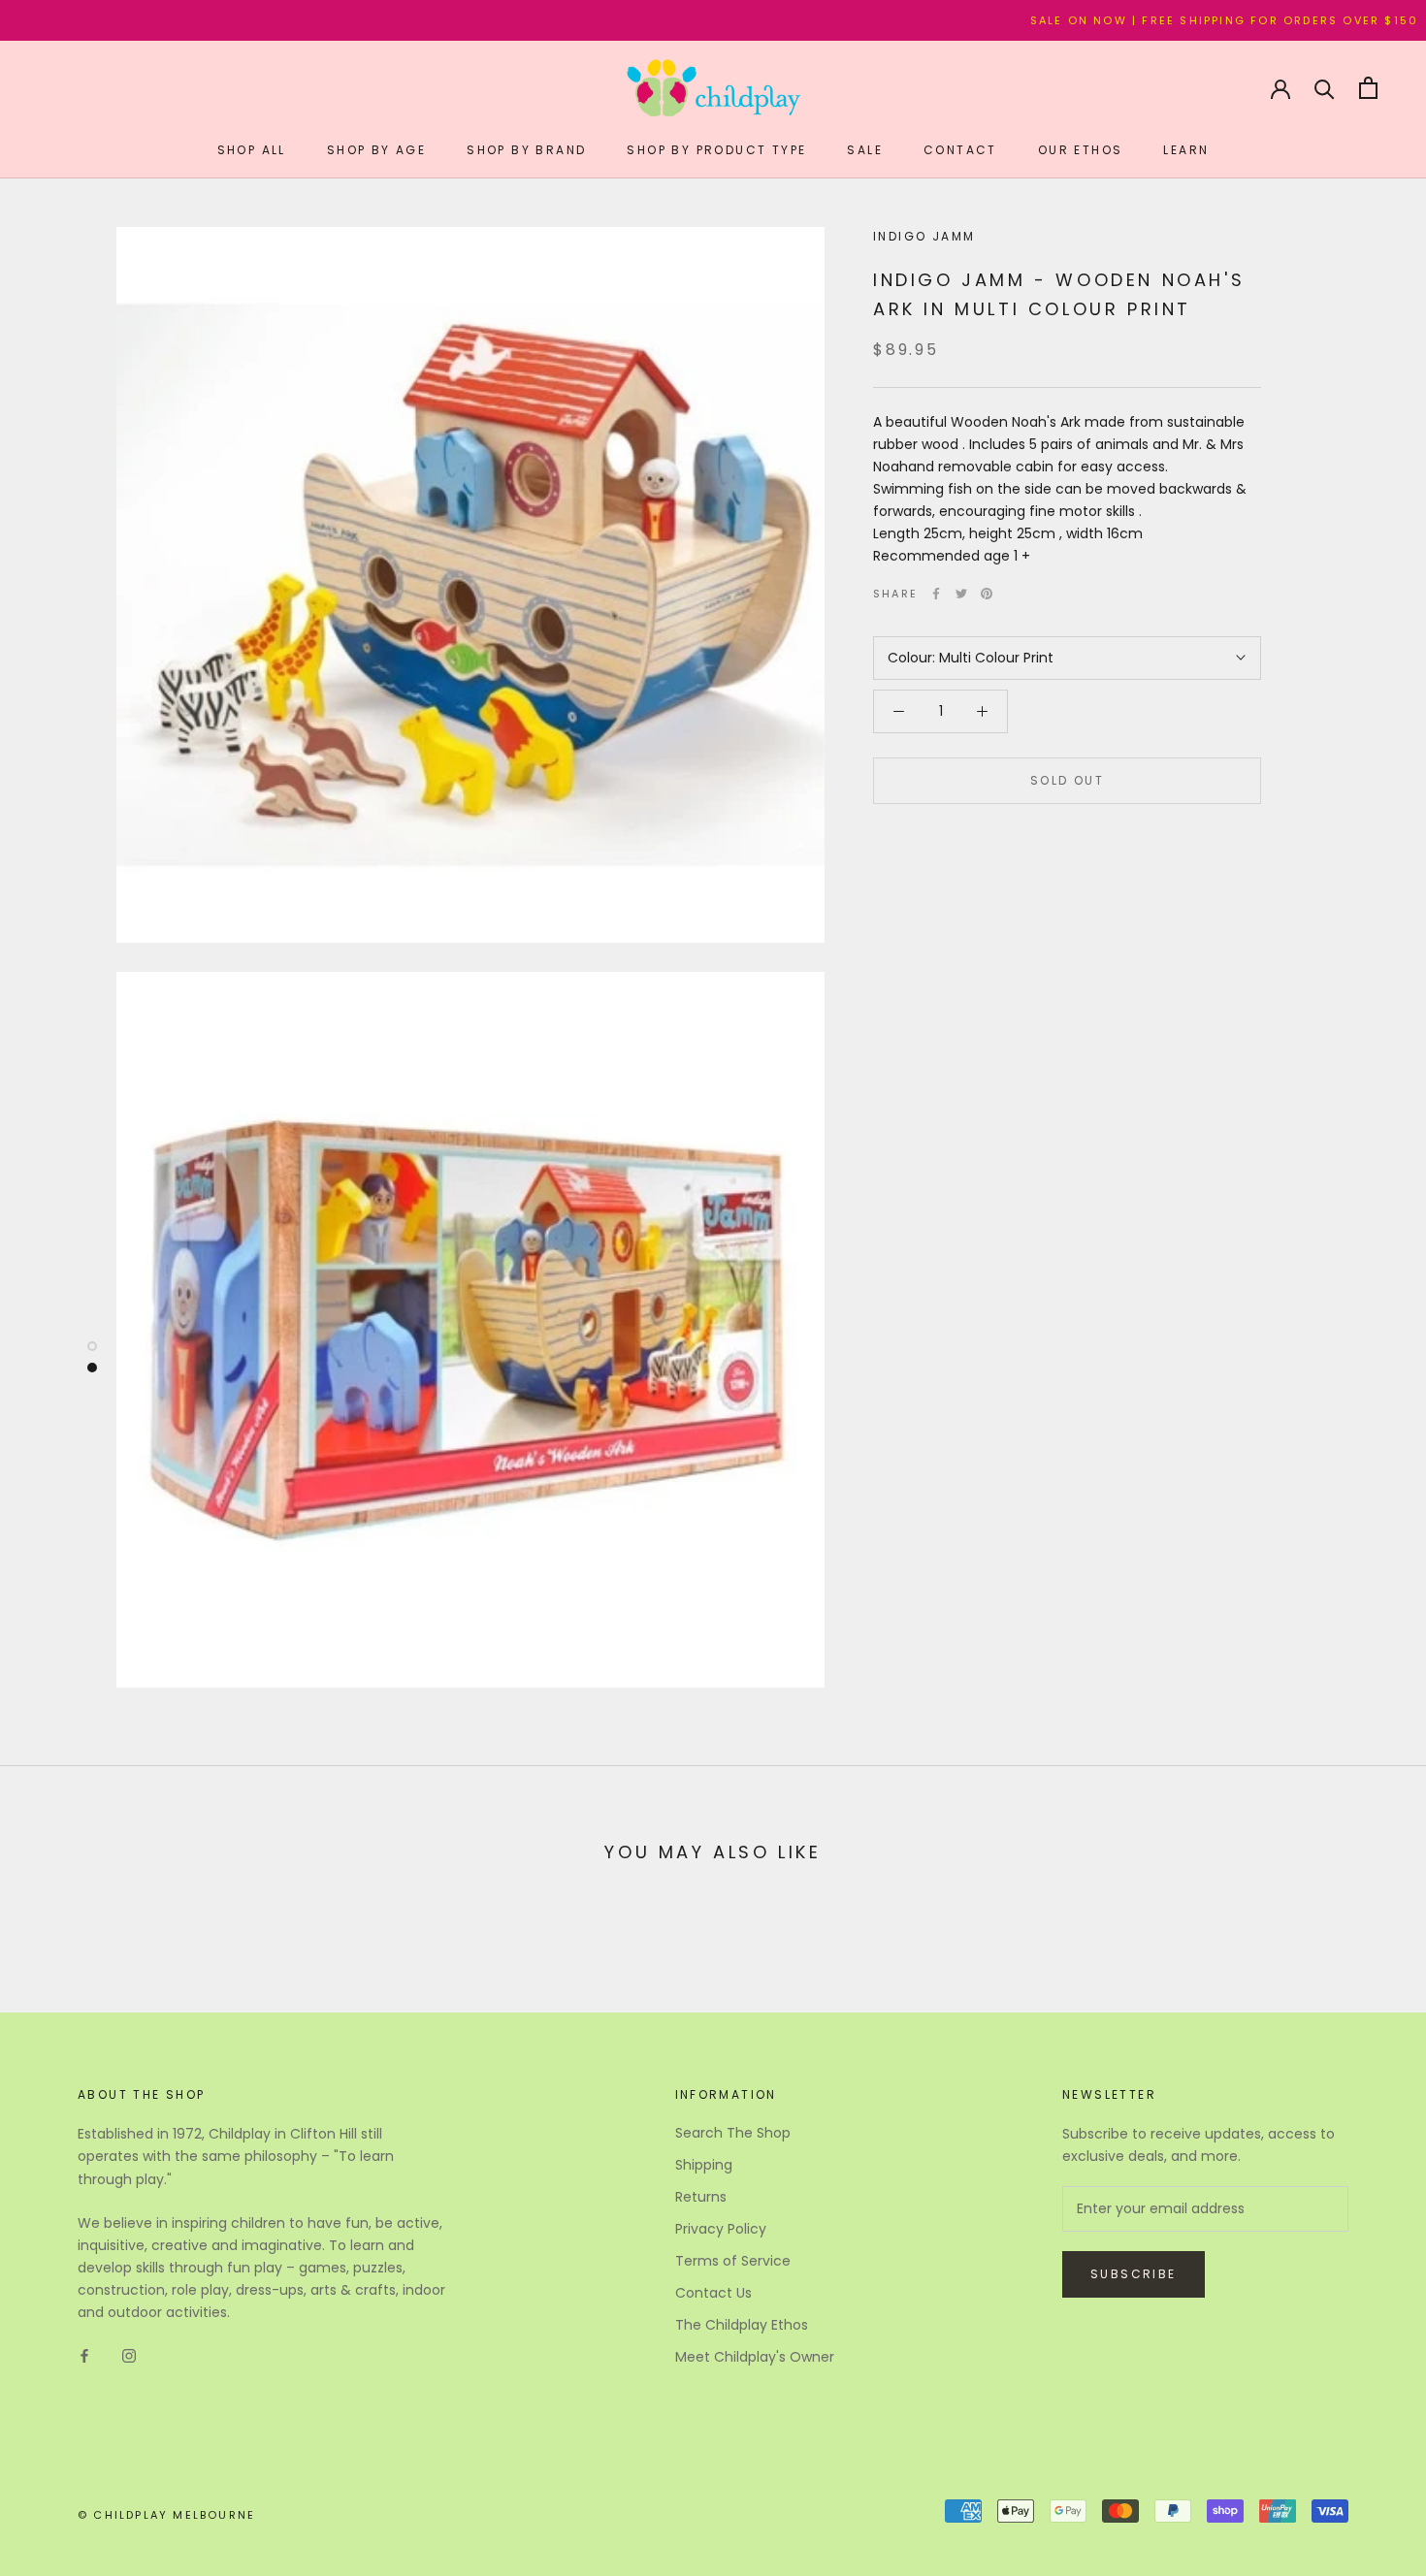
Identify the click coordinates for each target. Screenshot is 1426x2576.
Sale (865, 150)
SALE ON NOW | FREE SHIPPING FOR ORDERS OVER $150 (1141, 20)
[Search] (1325, 88)
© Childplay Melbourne (166, 2515)
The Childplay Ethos (742, 2325)
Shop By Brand (526, 150)
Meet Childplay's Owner (755, 2357)
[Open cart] (1368, 88)
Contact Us (713, 2293)
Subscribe (1134, 2274)
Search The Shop (733, 2133)
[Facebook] (936, 594)
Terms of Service (733, 2261)
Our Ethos (1081, 150)
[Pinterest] (987, 594)
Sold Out (1067, 780)
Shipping (704, 2165)
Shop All (252, 150)
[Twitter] (961, 594)
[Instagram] (129, 2354)
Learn (1186, 150)
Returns (701, 2197)
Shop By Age (376, 150)
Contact (960, 150)
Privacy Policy (721, 2229)
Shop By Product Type (716, 150)
